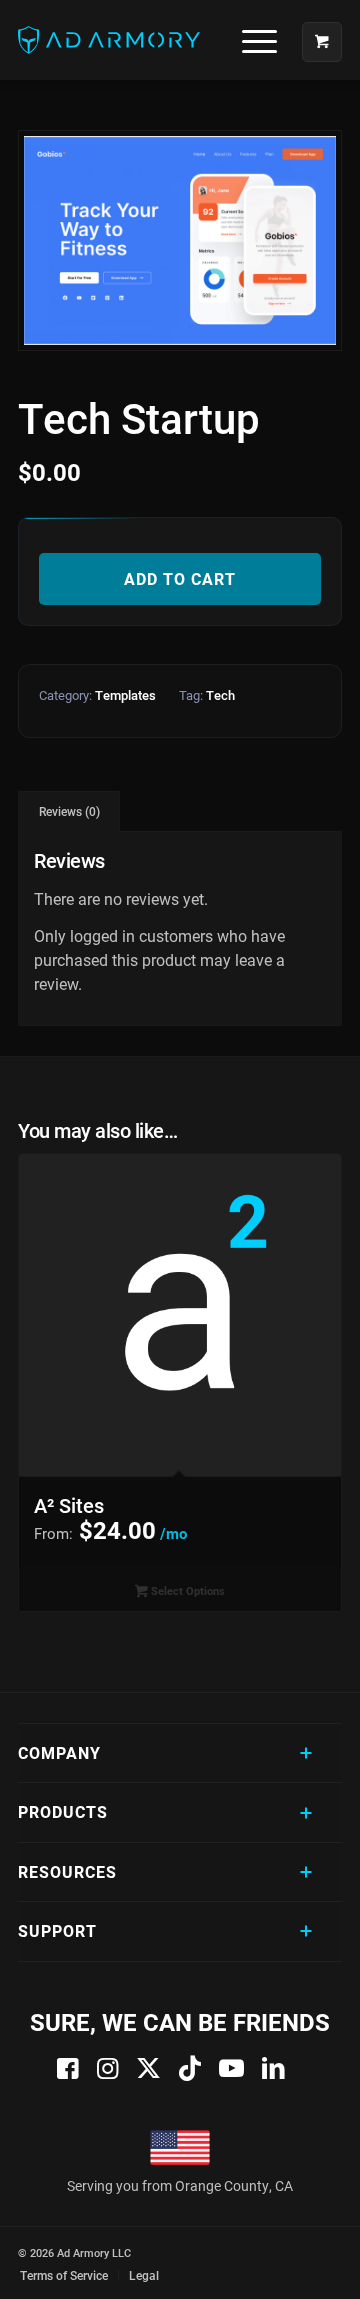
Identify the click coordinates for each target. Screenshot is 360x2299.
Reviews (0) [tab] (69, 811)
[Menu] (249, 40)
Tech (220, 695)
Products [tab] (63, 1811)
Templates (125, 695)
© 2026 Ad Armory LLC (74, 2252)
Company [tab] (59, 1752)
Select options (186, 1590)
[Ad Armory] (147, 40)
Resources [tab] (67, 1871)
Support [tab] (57, 1930)
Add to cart (180, 578)
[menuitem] (252, 40)
